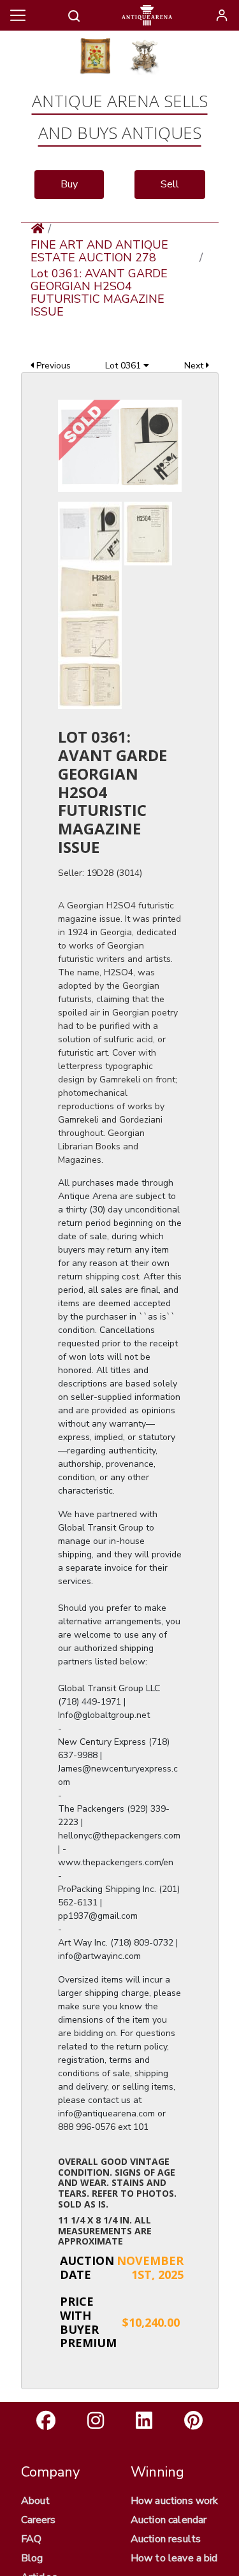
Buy (69, 184)
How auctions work (175, 2501)
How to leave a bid (174, 2558)
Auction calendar (169, 2520)
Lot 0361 (124, 366)
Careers (39, 2520)
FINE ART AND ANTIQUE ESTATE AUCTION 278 (99, 251)
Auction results (166, 2539)
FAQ (31, 2539)
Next (195, 366)
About (36, 2501)
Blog (32, 2558)
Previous (52, 366)
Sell (170, 184)
